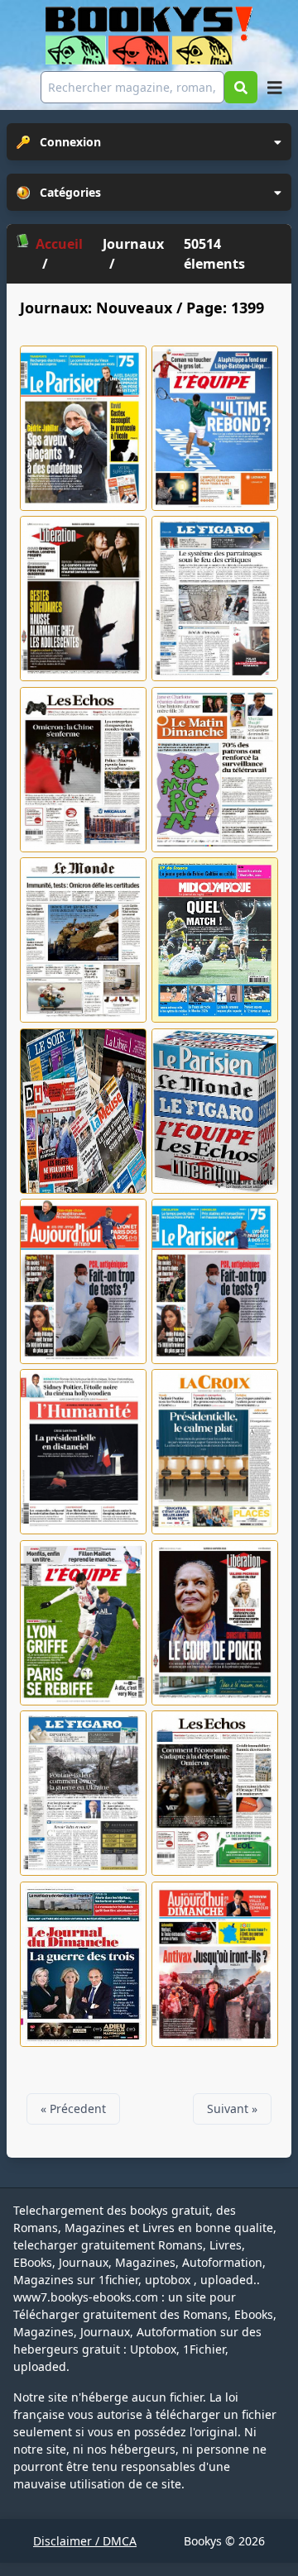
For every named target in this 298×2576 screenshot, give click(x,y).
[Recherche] (241, 87)
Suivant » (232, 2109)
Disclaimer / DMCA (85, 2541)
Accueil (59, 244)
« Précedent (73, 2109)
